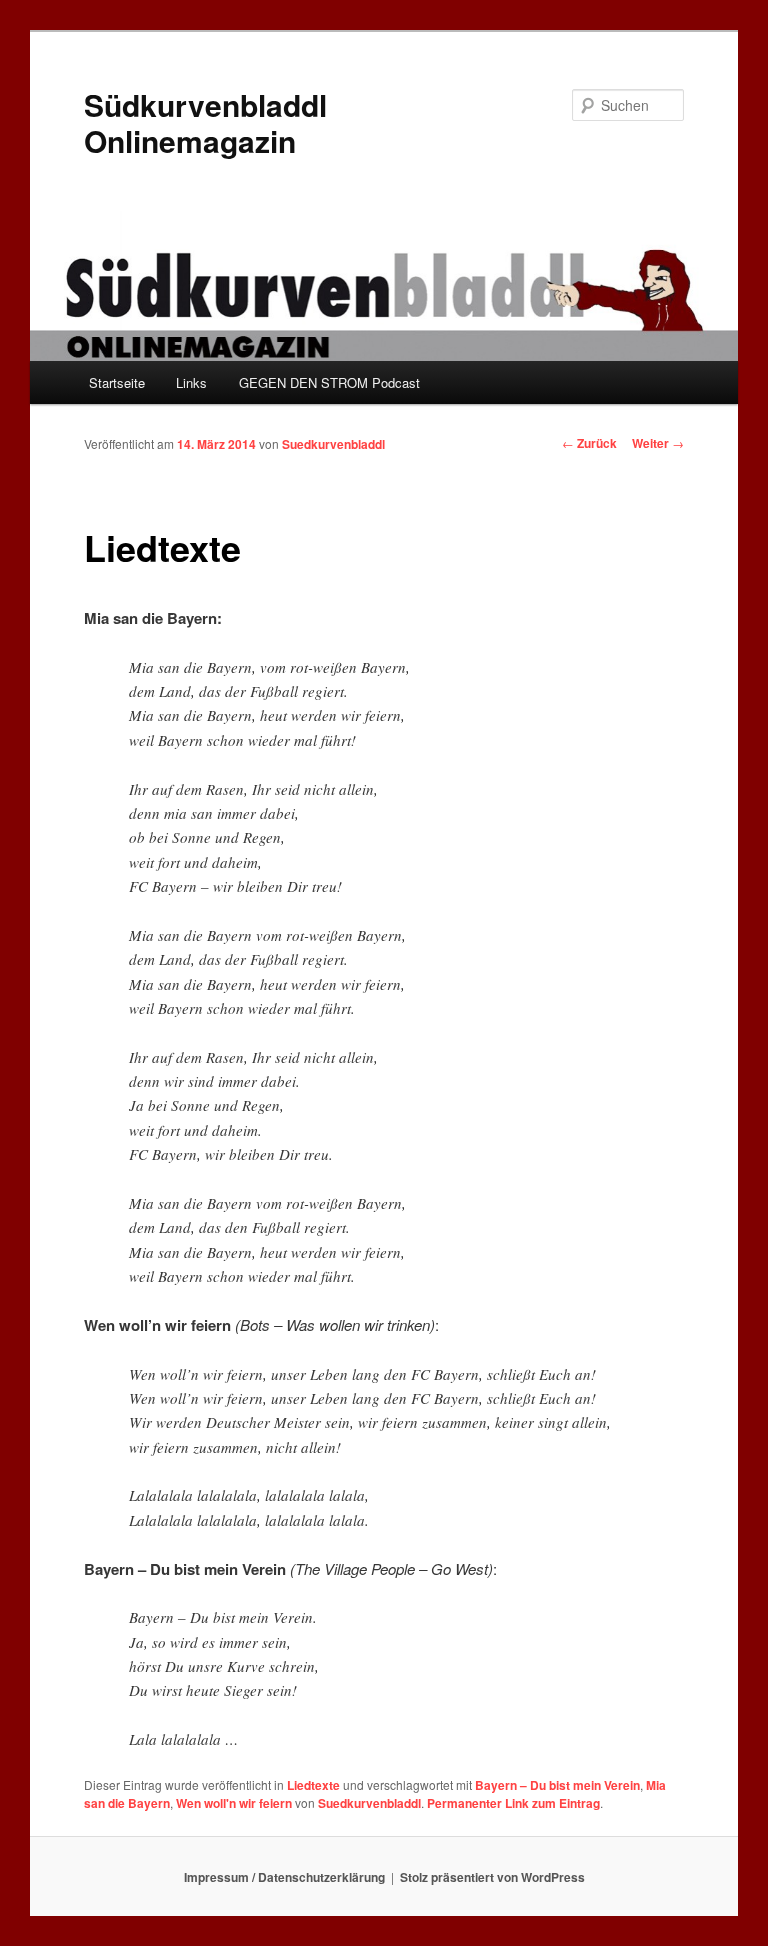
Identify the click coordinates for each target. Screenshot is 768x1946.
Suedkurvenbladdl (333, 444)
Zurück (589, 443)
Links (191, 382)
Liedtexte (313, 1785)
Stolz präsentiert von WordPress (492, 1877)
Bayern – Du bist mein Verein (557, 1785)
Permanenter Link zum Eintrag (513, 1803)
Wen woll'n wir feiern (234, 1803)
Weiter (658, 443)
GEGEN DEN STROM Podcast (329, 382)
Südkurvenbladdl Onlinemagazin (205, 122)
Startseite (117, 382)
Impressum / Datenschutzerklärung (284, 1877)
